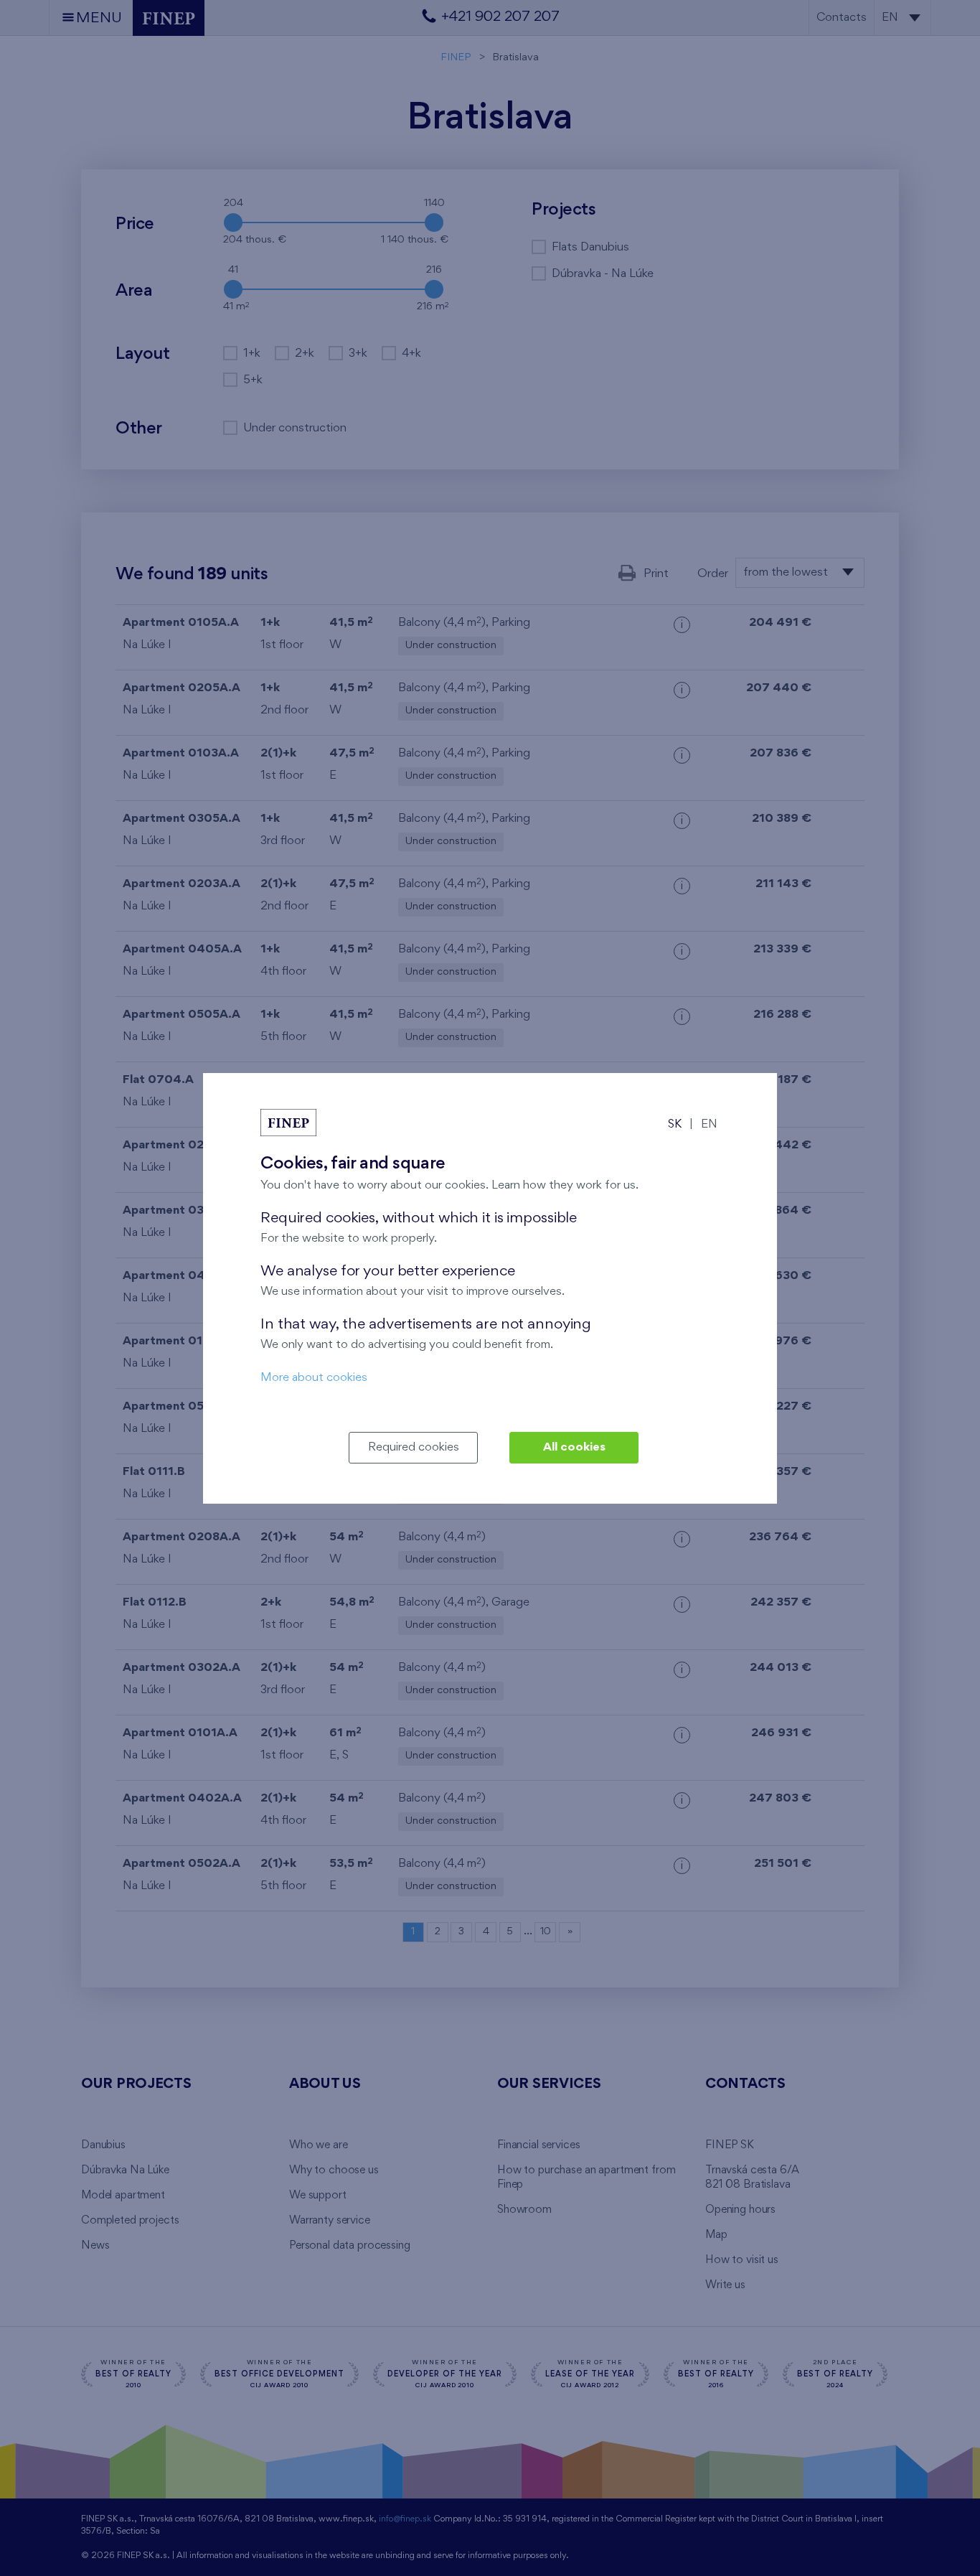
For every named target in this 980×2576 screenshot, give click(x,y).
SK (675, 1124)
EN (709, 1124)
